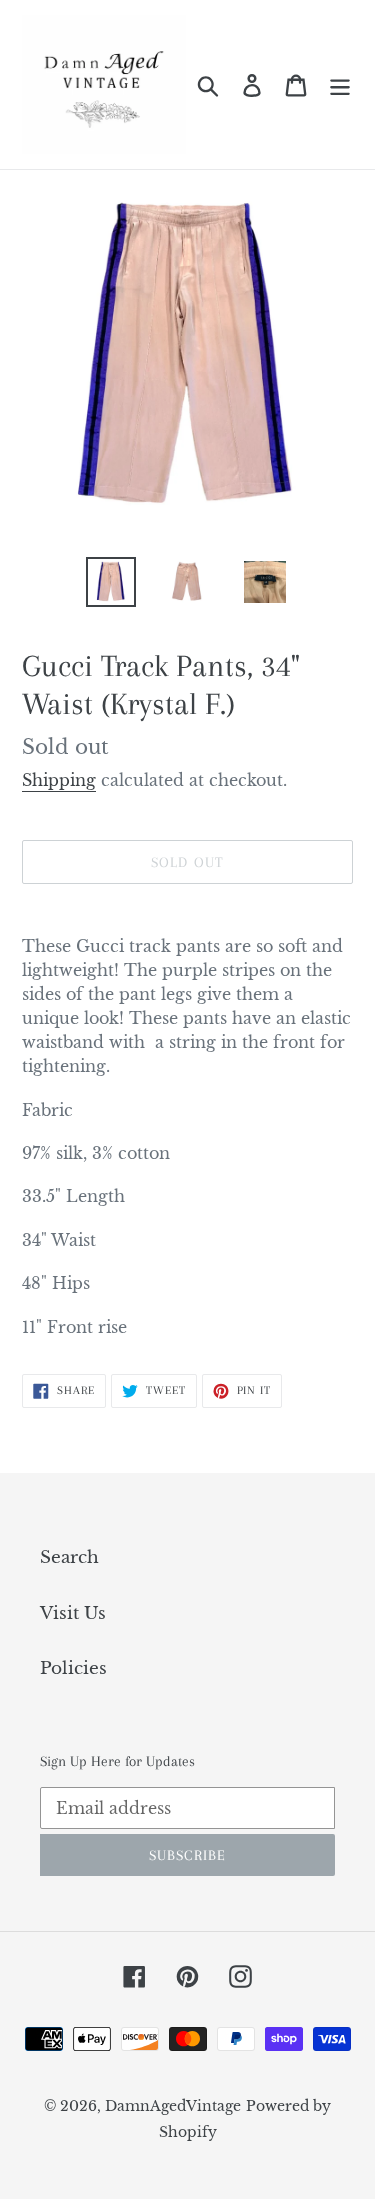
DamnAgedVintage (173, 2106)
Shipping (59, 780)
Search (69, 1557)
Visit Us (73, 1613)
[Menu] (340, 85)
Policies (73, 1668)
